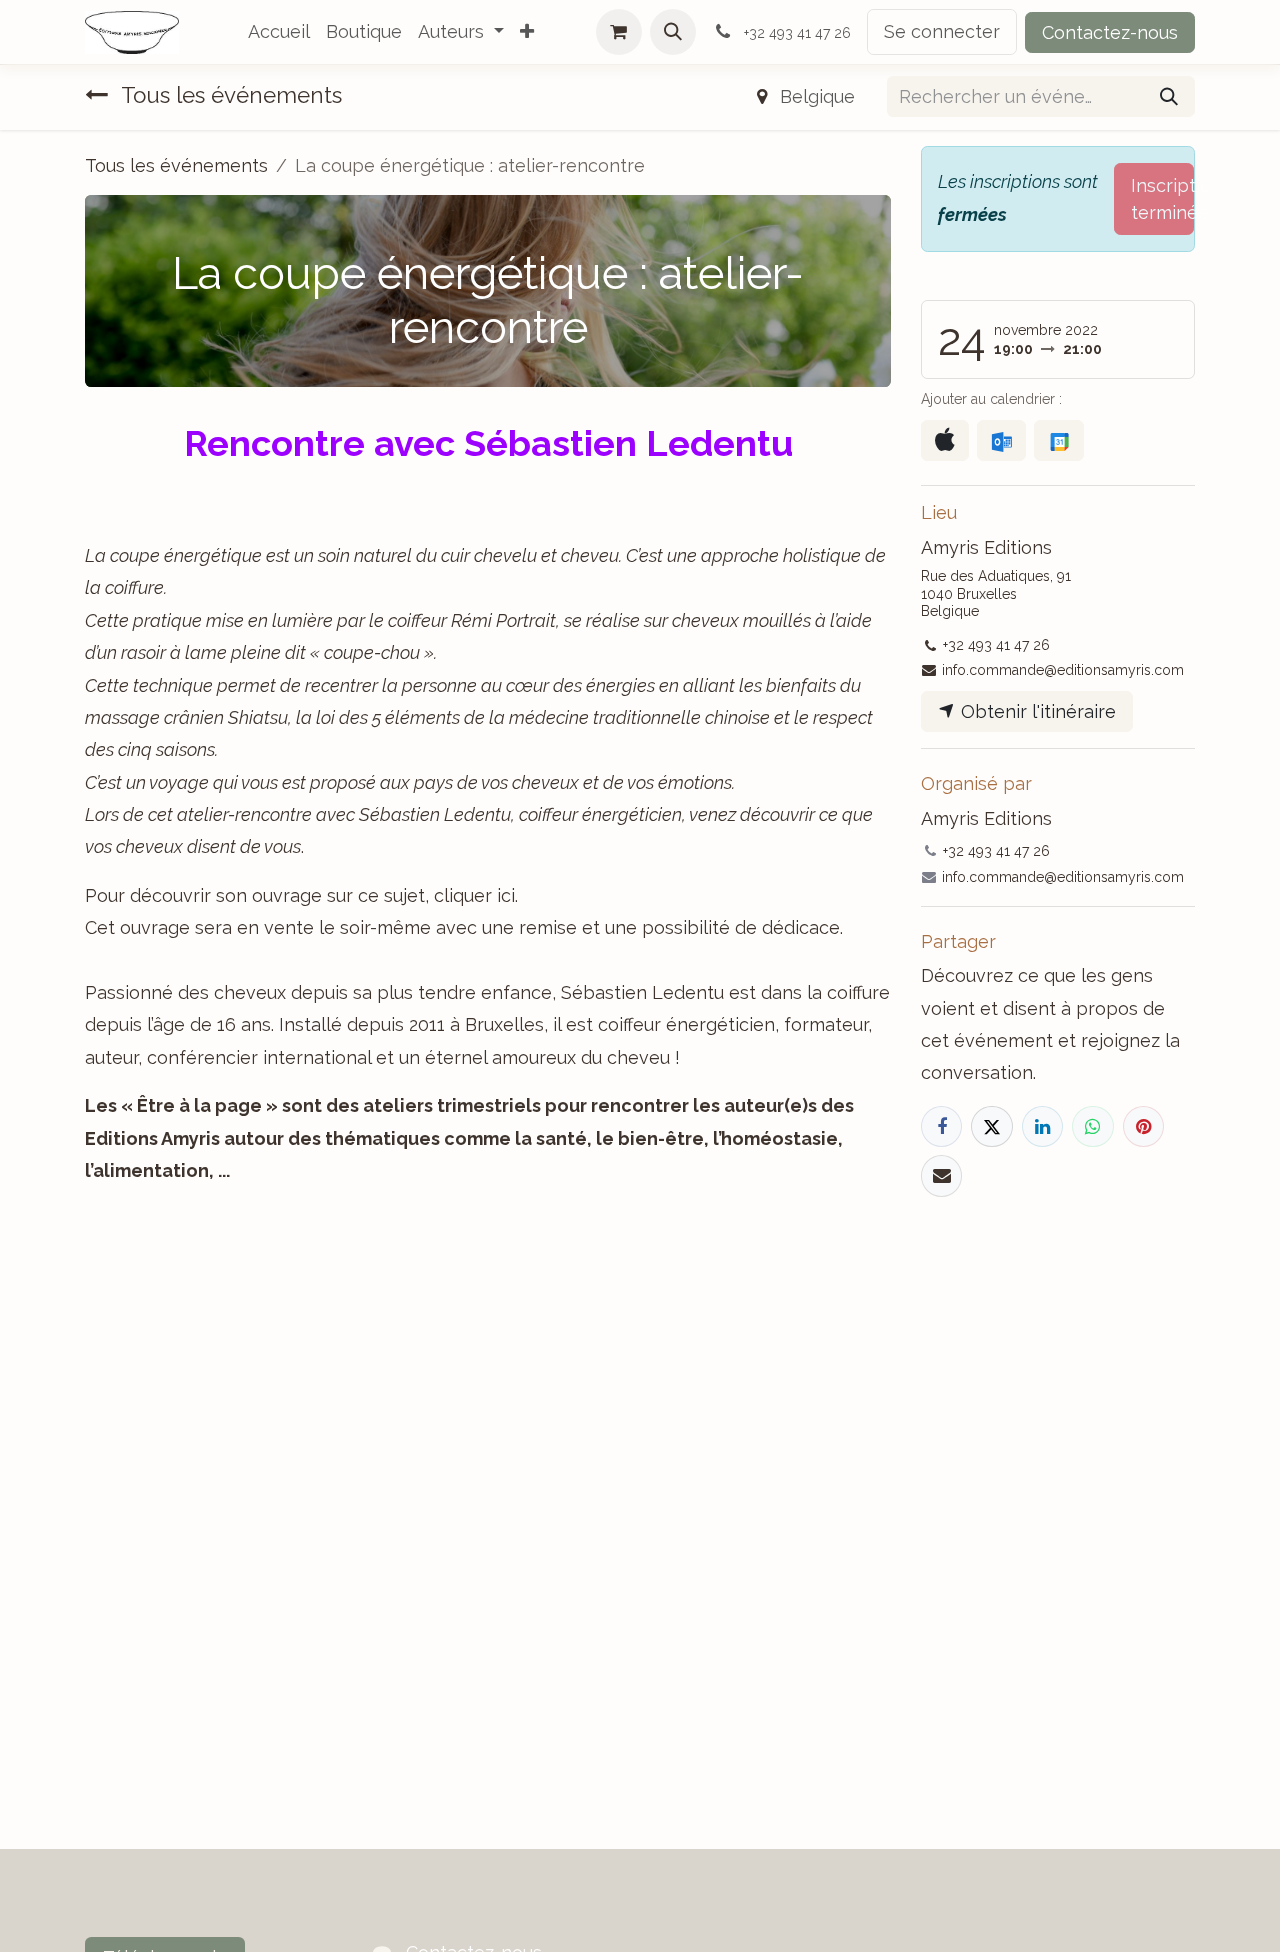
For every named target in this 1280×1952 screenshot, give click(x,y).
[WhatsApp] (1092, 1126)
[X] (991, 1126)
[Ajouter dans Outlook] (1001, 440)
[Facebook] (941, 1126)
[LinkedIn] (1042, 1126)
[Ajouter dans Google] (1058, 440)
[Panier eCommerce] (619, 32)
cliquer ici (474, 895)
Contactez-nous (1110, 32)
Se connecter (942, 31)
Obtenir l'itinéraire (1036, 711)
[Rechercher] (1169, 96)
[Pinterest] (1143, 1126)
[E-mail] (941, 1175)
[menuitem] (279, 32)
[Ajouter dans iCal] (945, 440)
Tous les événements (176, 165)
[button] (673, 32)
